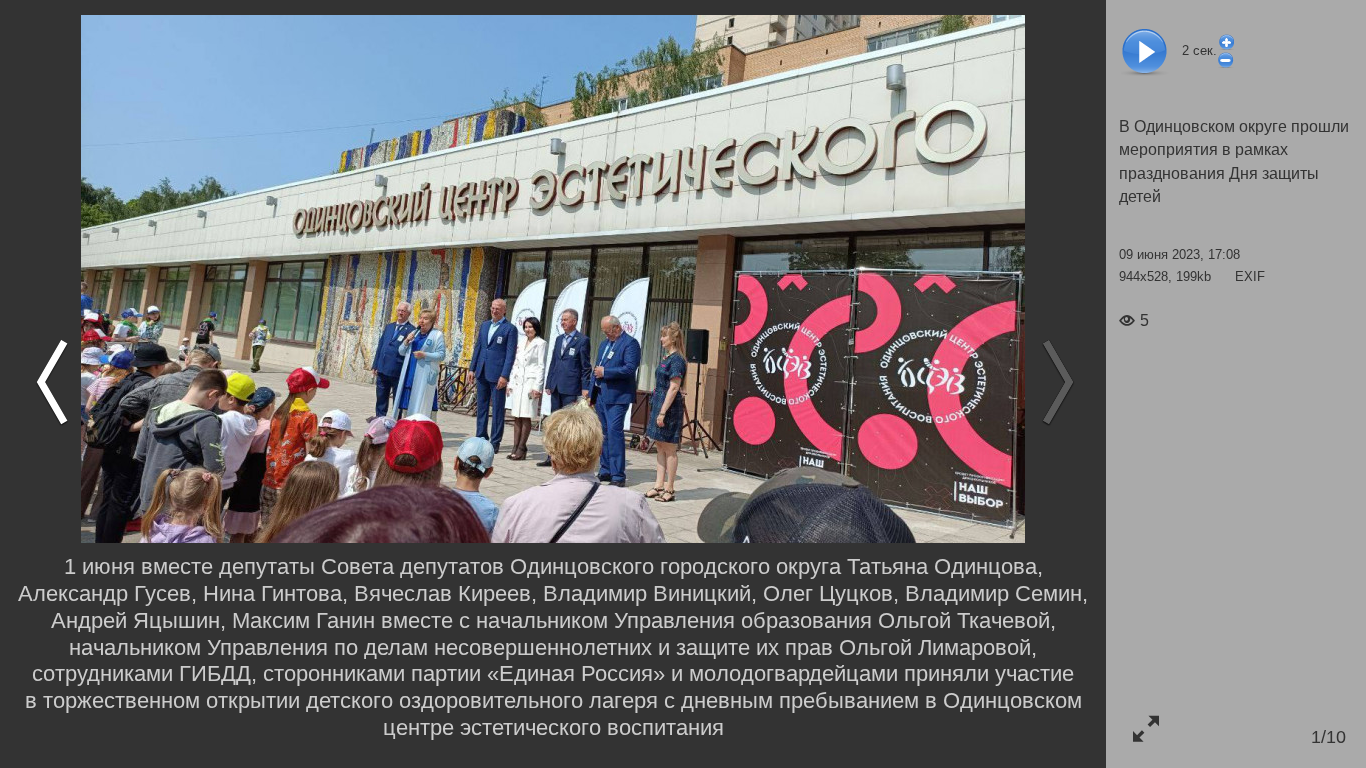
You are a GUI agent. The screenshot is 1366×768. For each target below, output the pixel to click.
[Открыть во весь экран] (1145, 728)
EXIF (1250, 276)
